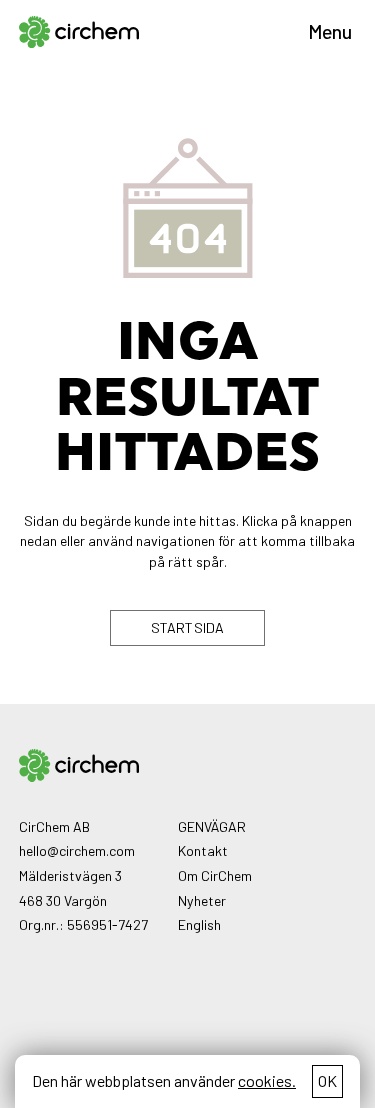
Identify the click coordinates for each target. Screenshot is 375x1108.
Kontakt (203, 850)
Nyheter (202, 900)
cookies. (267, 1080)
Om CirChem (215, 875)
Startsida (188, 627)
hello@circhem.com (77, 850)
